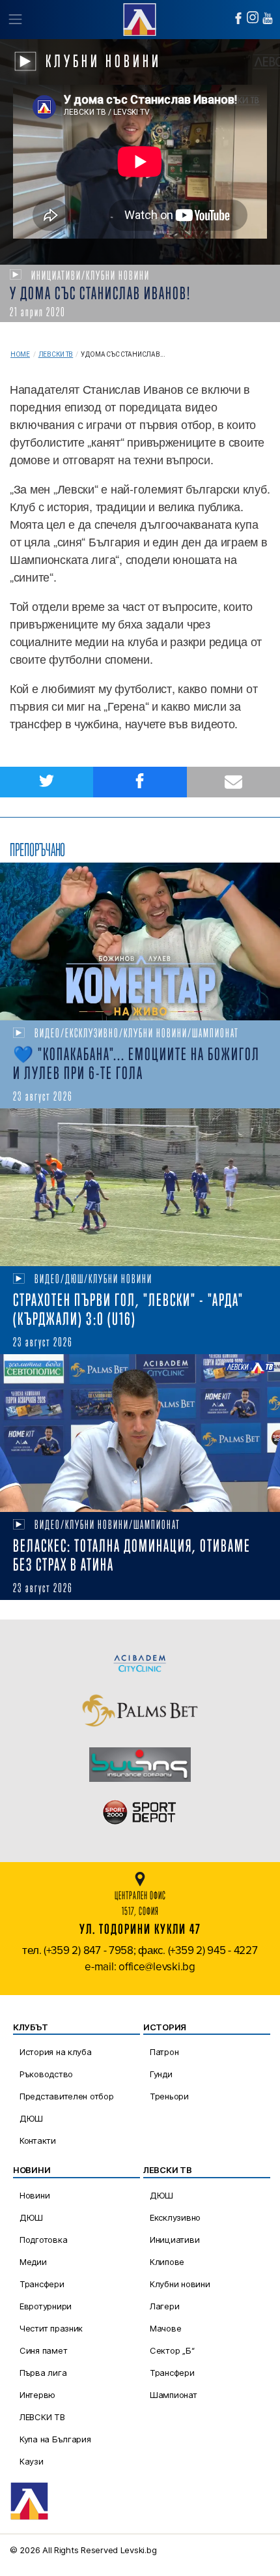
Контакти (38, 2140)
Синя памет (43, 2350)
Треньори (169, 2096)
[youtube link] (268, 18)
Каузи (32, 2461)
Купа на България (55, 2439)
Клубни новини (180, 2284)
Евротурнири (46, 2306)
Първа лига (43, 2373)
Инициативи (175, 2240)
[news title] (140, 941)
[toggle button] (15, 20)
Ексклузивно (175, 2217)
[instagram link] (253, 17)
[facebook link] (238, 18)
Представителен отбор (67, 2096)
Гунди (161, 2074)
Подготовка (43, 2240)
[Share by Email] (233, 782)
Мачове (165, 2328)
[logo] (140, 18)
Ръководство (46, 2074)
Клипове (167, 2262)
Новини (35, 2195)
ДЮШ (31, 2118)
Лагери (164, 2306)
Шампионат (174, 2395)
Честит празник (51, 2328)
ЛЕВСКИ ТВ (42, 2417)
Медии (33, 2262)
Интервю (37, 2395)
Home (20, 354)
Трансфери (42, 2284)
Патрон (164, 2052)
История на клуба (56, 2052)
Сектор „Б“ (172, 2350)
